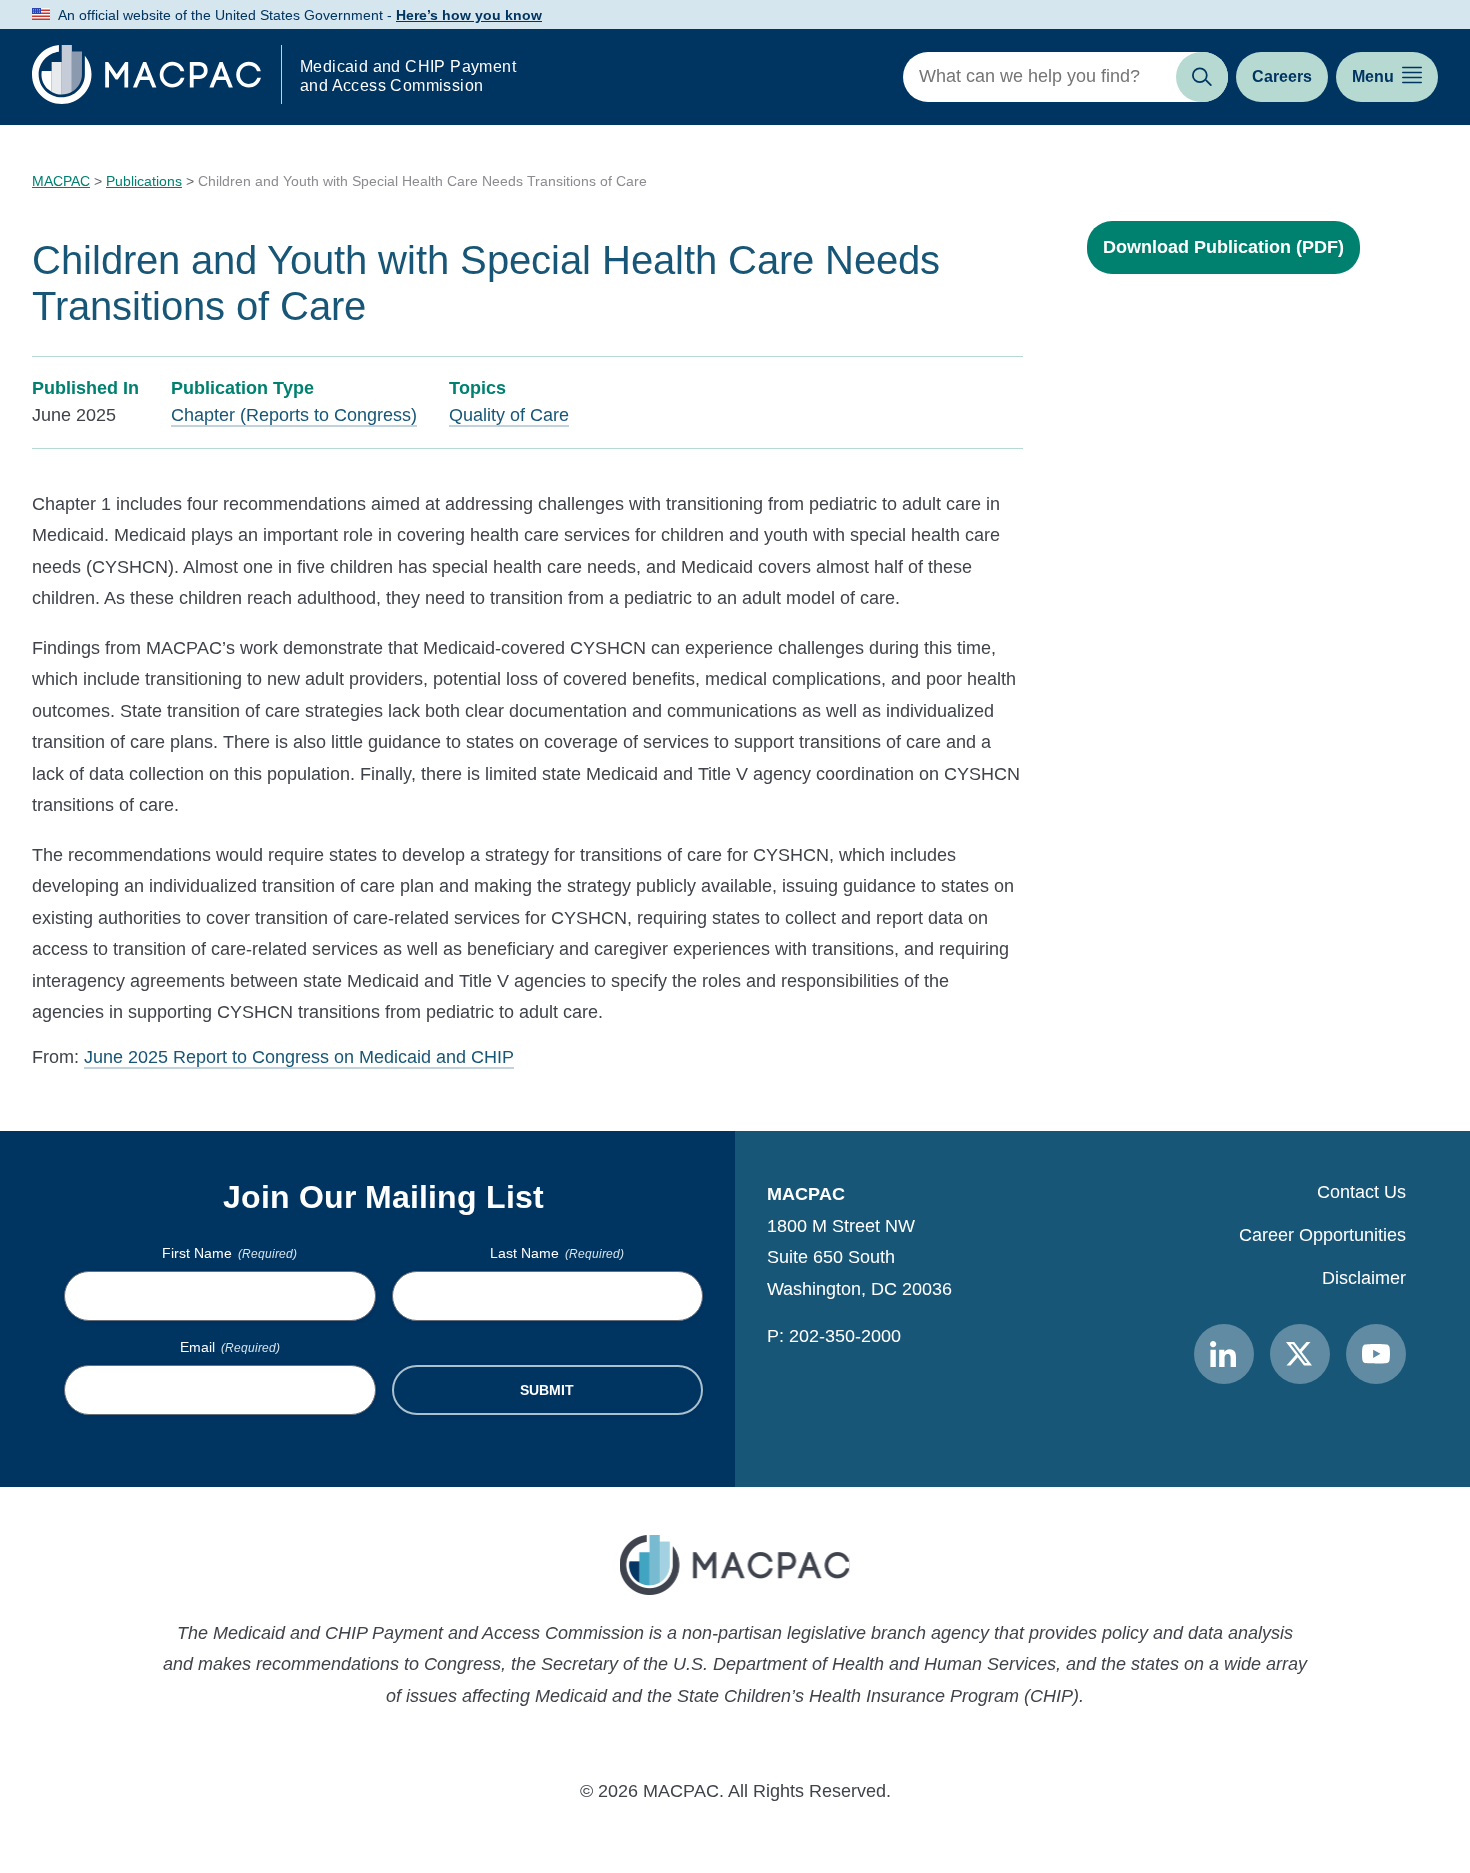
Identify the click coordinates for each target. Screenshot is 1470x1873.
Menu (1373, 76)
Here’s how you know (469, 15)
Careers (1282, 76)
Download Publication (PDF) (1223, 247)
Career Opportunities (1322, 1235)
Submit (547, 1390)
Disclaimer (1364, 1278)
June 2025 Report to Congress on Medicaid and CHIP (299, 1057)
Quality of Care (509, 415)
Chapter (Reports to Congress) (294, 415)
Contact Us (1361, 1192)
